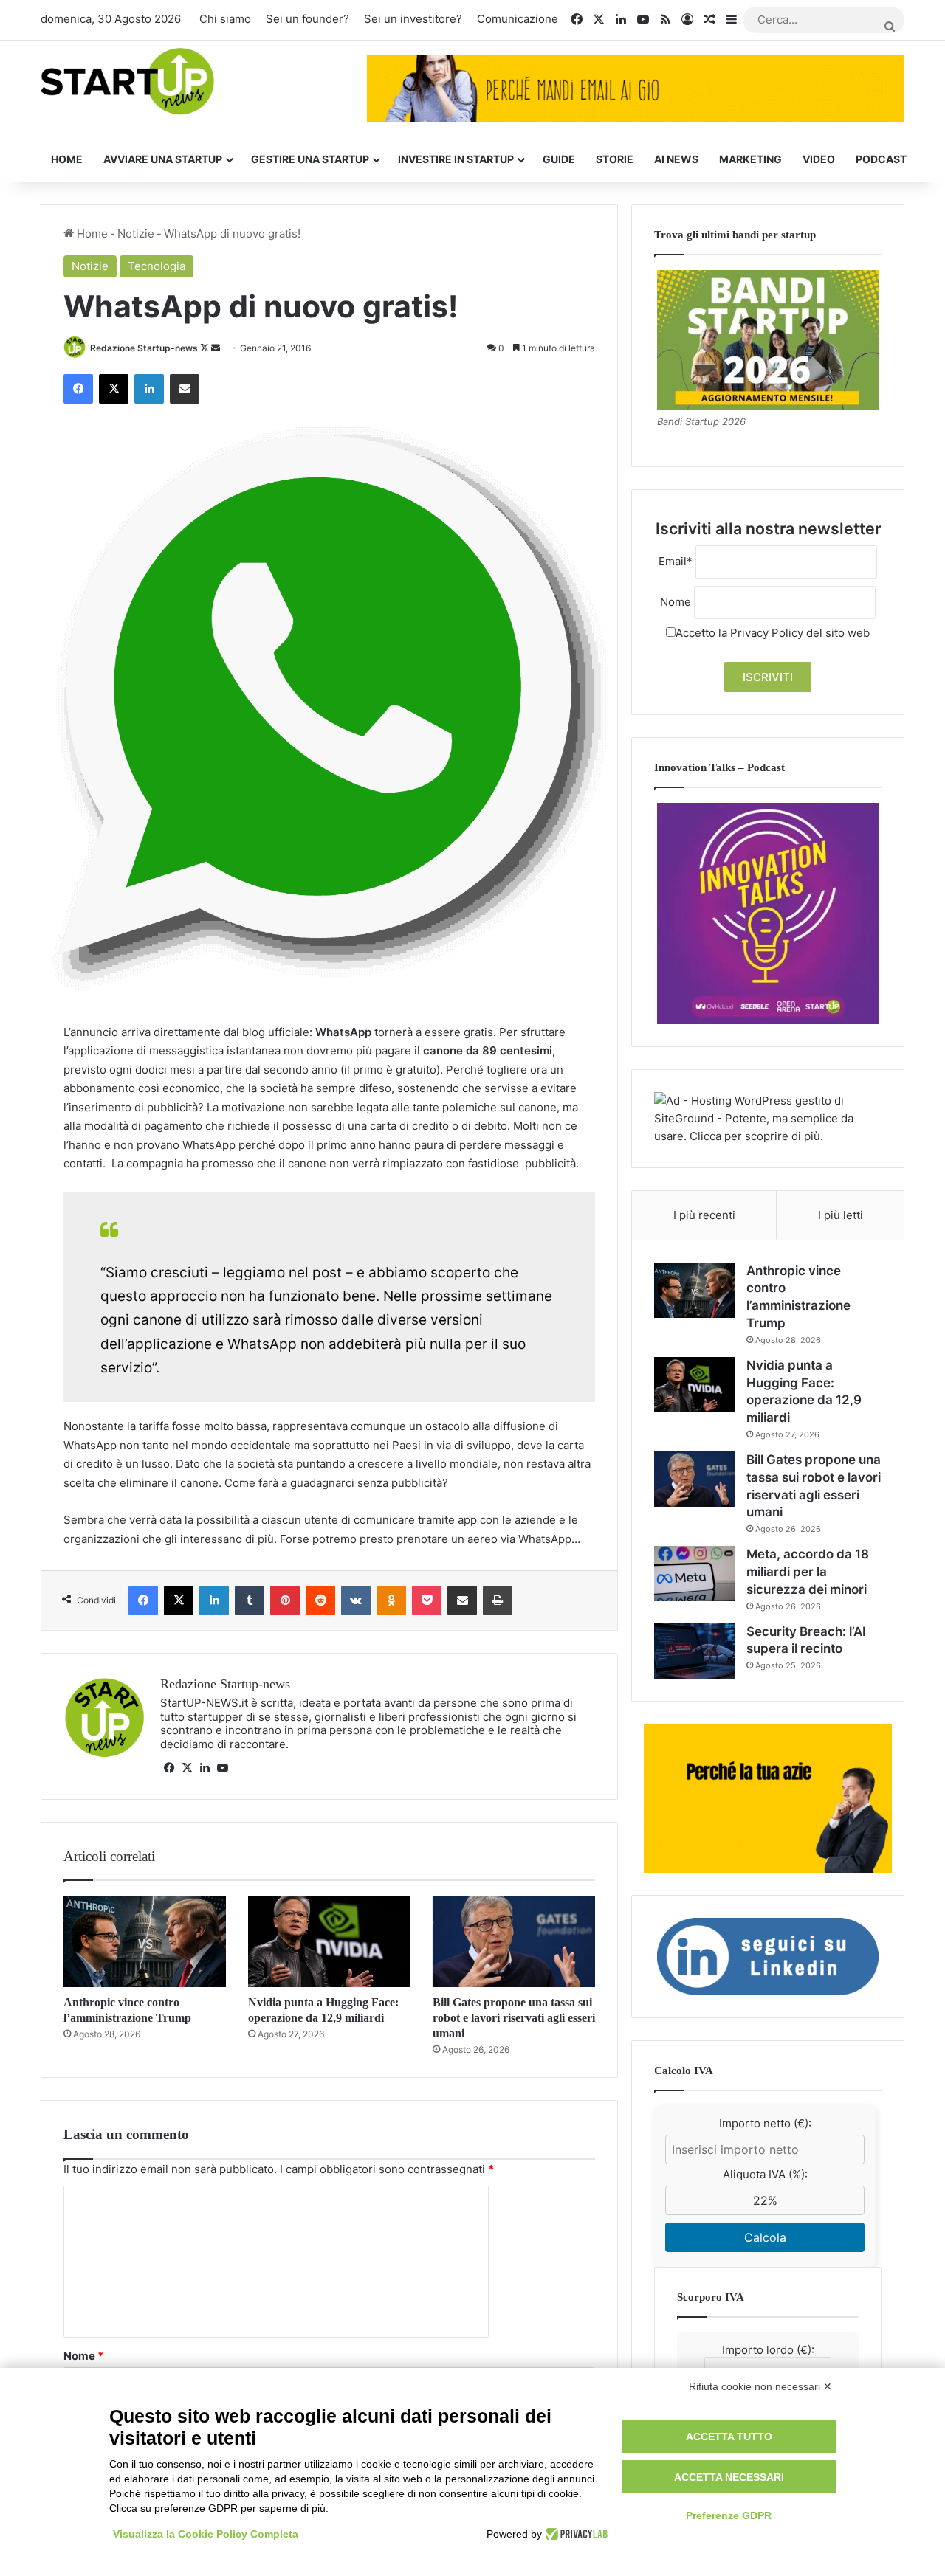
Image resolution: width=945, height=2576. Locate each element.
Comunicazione (518, 19)
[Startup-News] (127, 82)
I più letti (841, 1215)
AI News (676, 159)
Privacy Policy (767, 633)
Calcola (765, 2237)
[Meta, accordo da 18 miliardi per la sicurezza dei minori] (695, 1574)
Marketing (750, 159)
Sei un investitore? (413, 19)
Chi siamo (225, 19)
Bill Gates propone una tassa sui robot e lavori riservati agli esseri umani (514, 2018)
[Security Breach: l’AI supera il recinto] (695, 1651)
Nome (83, 2356)
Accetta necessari (729, 2477)
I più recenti (704, 1215)
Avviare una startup (163, 159)
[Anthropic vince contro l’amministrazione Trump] (145, 1941)
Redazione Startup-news (144, 348)
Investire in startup (456, 159)
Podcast (881, 159)
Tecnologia (157, 266)
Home (67, 159)
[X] (187, 1768)
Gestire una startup (310, 159)
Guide (559, 159)
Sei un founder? (307, 19)
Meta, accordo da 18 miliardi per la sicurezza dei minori (808, 1572)
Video (819, 159)
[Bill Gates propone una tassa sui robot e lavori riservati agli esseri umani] (514, 1941)
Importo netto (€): (765, 2123)
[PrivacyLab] (575, 2534)
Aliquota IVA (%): (765, 2174)
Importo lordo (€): (768, 2350)
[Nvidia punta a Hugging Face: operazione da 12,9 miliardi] (329, 1941)
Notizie (136, 234)
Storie (615, 159)
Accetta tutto (729, 2437)
